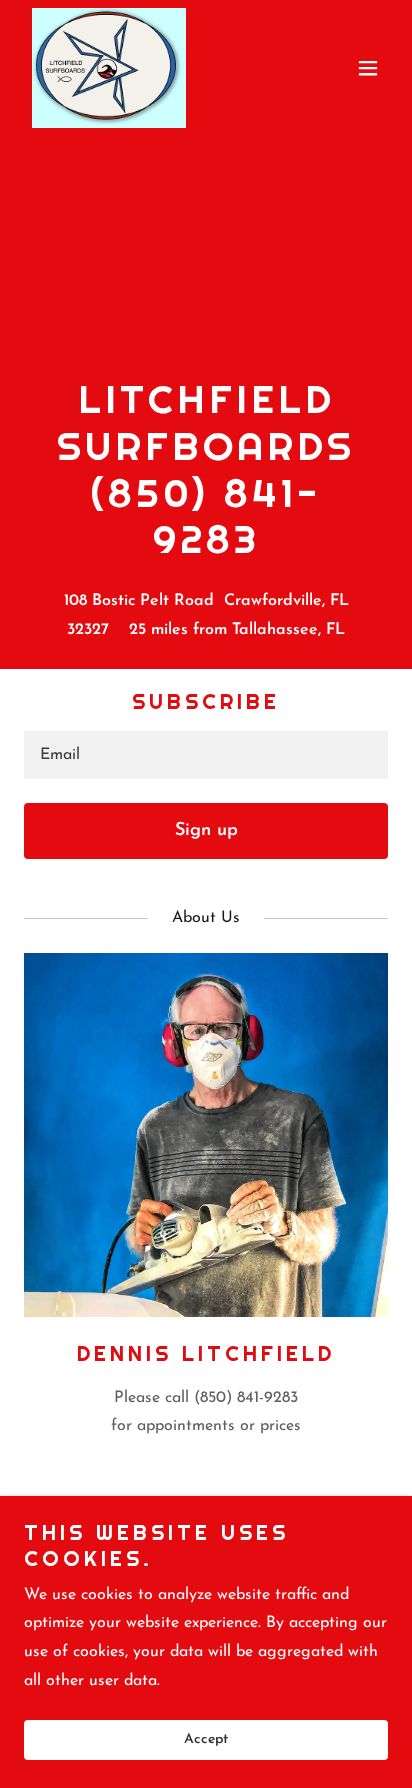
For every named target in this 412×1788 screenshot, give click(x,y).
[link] (109, 68)
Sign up (206, 831)
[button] (368, 68)
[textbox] (206, 755)
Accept (206, 1740)
